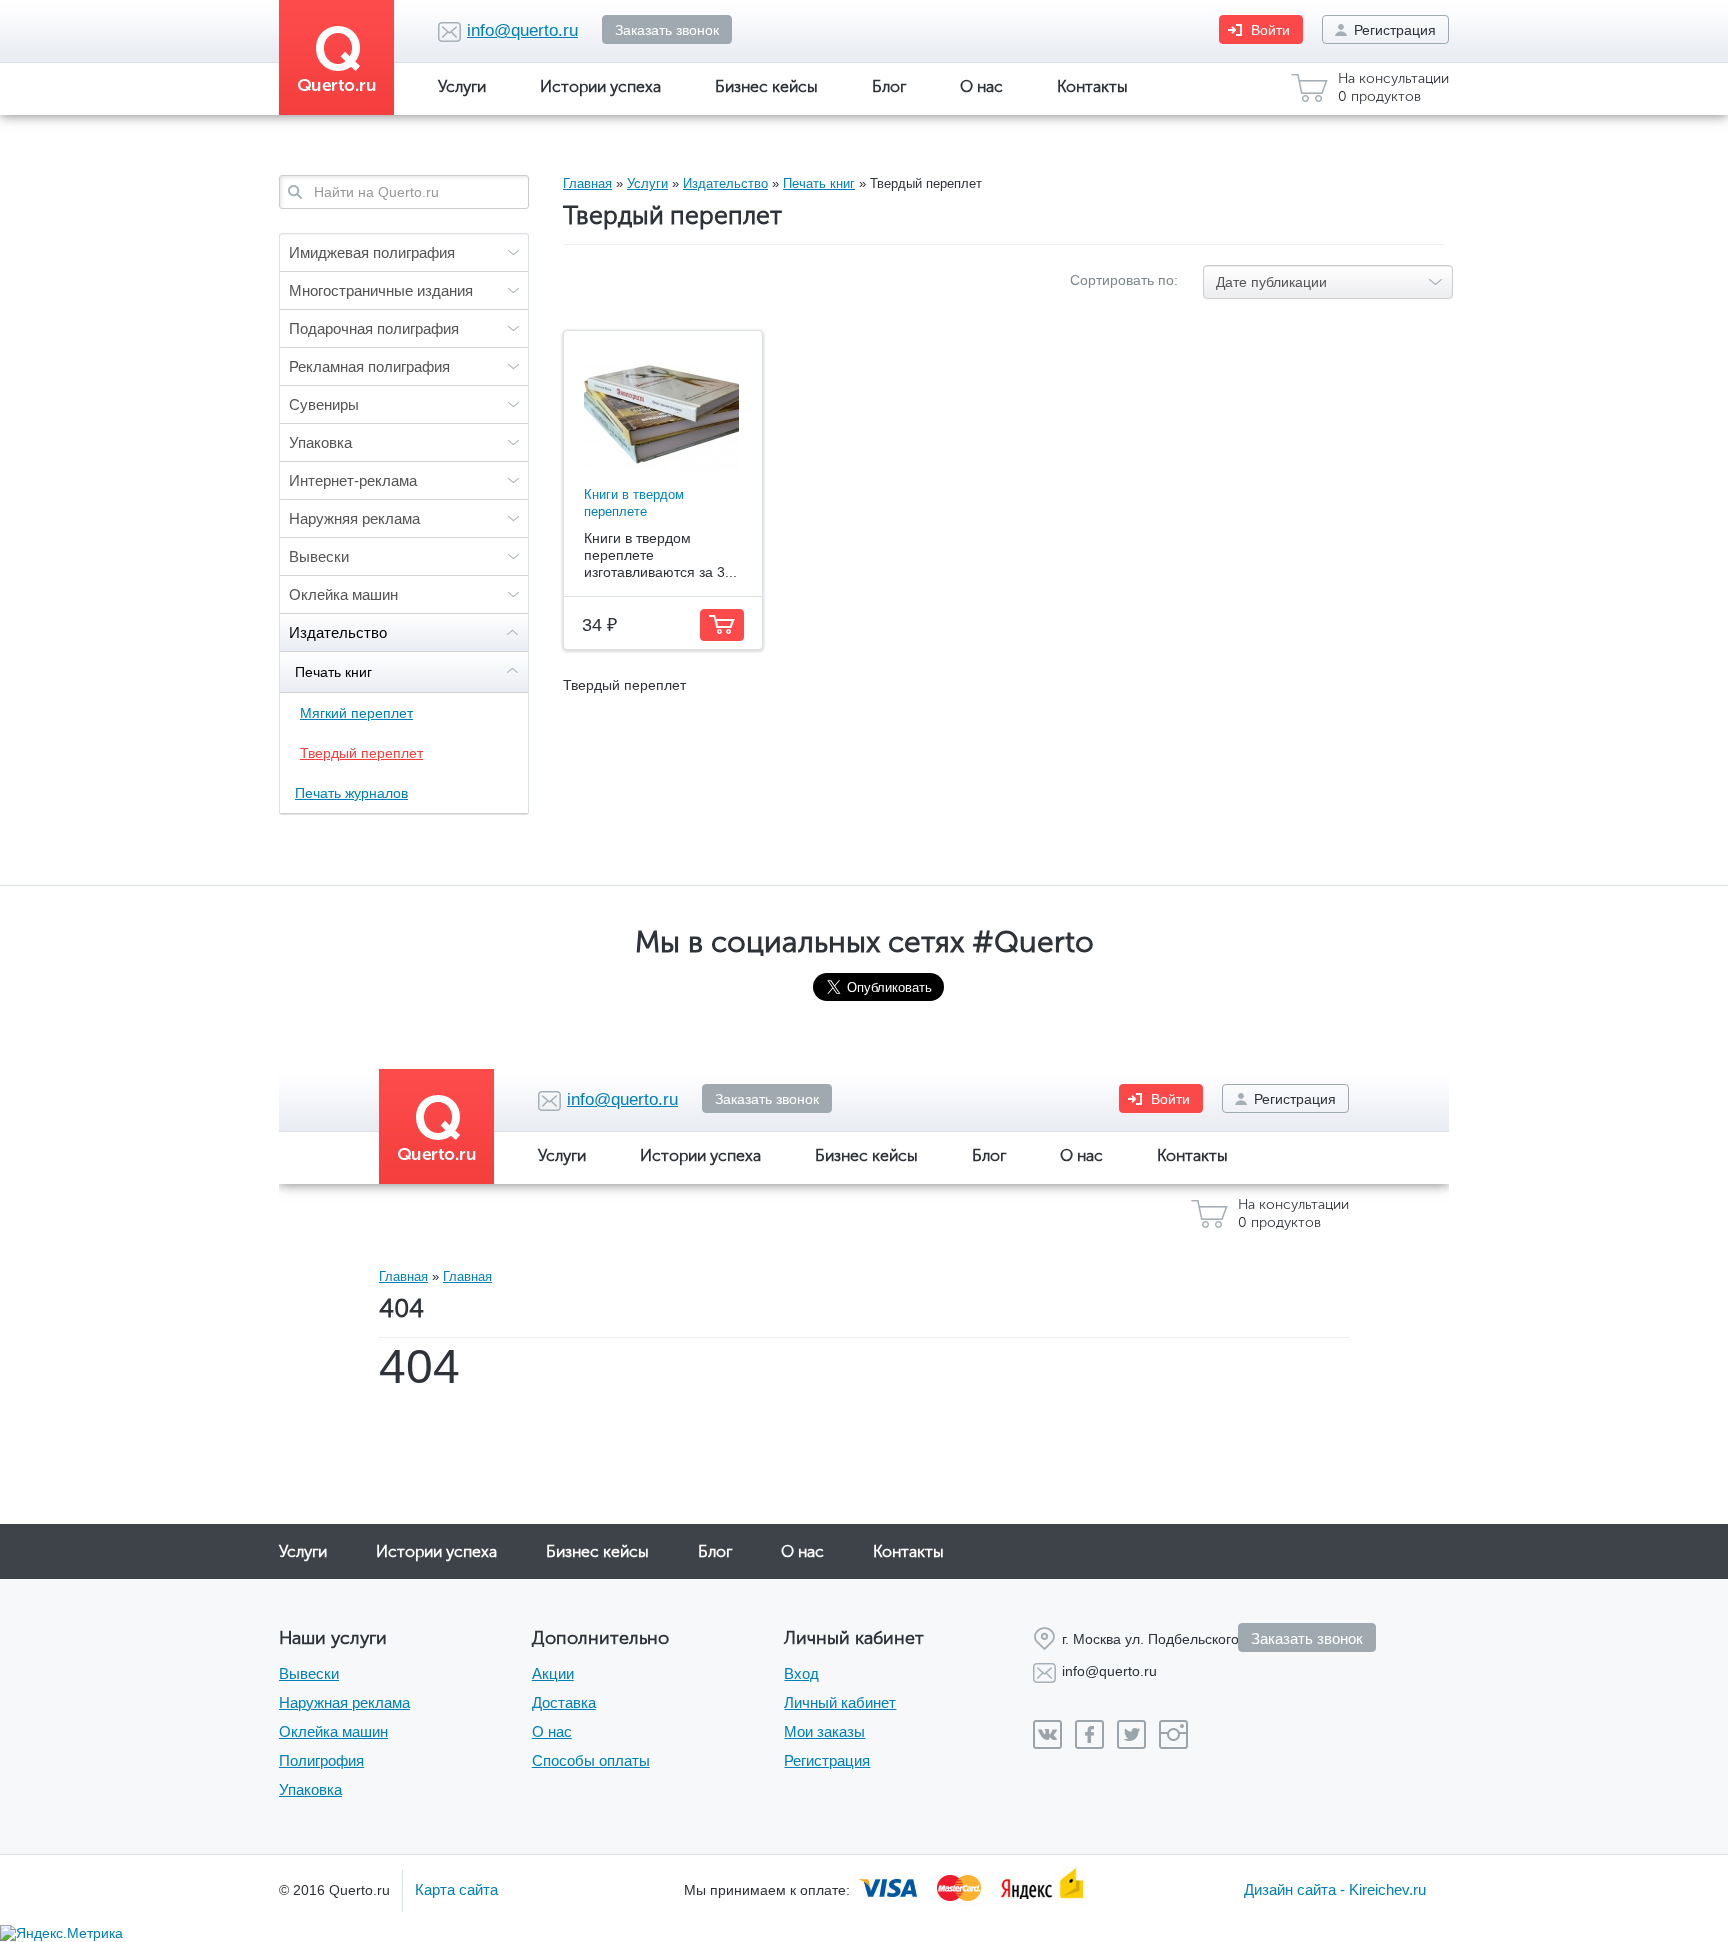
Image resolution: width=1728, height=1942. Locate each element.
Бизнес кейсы (766, 86)
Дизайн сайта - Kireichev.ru (1335, 1889)
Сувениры (324, 404)
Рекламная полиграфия (369, 366)
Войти (1270, 30)
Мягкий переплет (356, 713)
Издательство (338, 632)
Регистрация (1395, 30)
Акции (553, 1673)
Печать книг (333, 672)
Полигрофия (321, 1760)
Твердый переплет (361, 753)
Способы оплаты (591, 1760)
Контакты (1092, 86)
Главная (587, 183)
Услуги (462, 86)
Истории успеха (600, 86)
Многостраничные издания (381, 290)
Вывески (319, 556)
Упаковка (320, 442)
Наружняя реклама (354, 518)
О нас (981, 86)
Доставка (564, 1702)
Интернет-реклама (353, 480)
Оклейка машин (343, 594)
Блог (889, 86)
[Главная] (344, 57)
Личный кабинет (840, 1702)
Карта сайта (456, 1889)
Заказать (722, 625)
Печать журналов (351, 793)
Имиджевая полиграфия (372, 252)
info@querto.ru (522, 30)
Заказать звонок (667, 30)
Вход (801, 1673)
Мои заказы (824, 1731)
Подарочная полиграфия (374, 328)
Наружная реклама (344, 1702)
